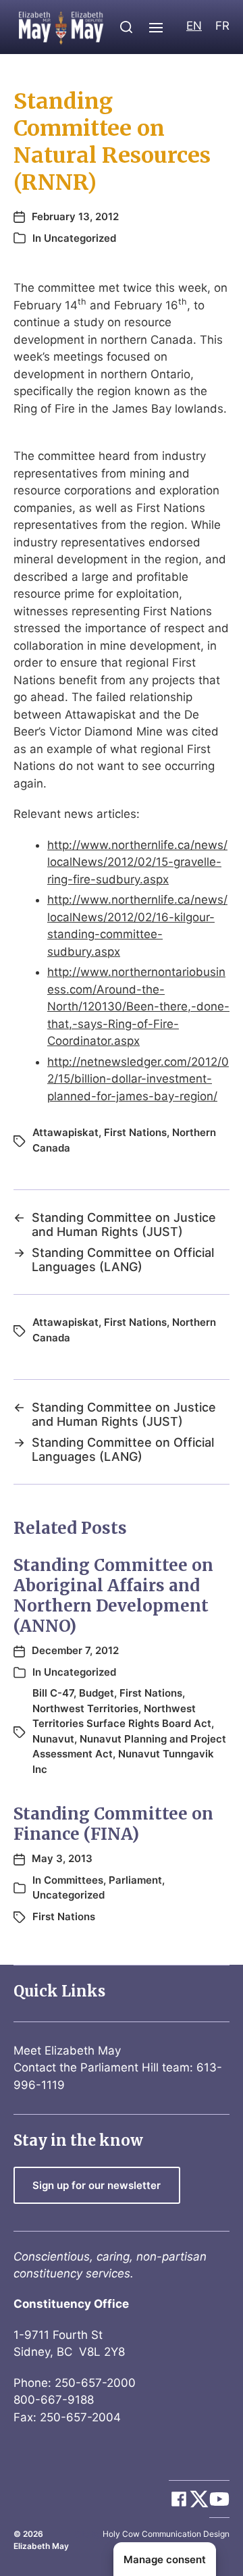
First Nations (135, 1132)
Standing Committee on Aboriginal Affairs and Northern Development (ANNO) (113, 1596)
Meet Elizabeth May (67, 2051)
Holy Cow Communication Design (166, 2534)
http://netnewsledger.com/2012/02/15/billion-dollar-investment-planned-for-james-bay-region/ (138, 1079)
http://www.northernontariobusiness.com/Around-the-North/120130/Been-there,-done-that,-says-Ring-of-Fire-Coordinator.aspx (138, 1006)
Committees (74, 1880)
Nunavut (53, 1739)
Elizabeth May (41, 2546)
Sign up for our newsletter (97, 2185)
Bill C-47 (53, 1693)
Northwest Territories (85, 1708)
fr (222, 26)
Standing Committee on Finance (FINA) (113, 1824)
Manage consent (165, 2559)
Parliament (135, 1880)
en (194, 26)
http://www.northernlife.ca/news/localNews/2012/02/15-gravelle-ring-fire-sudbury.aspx (137, 862)
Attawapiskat (65, 1132)
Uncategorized (80, 238)
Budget (97, 1693)
